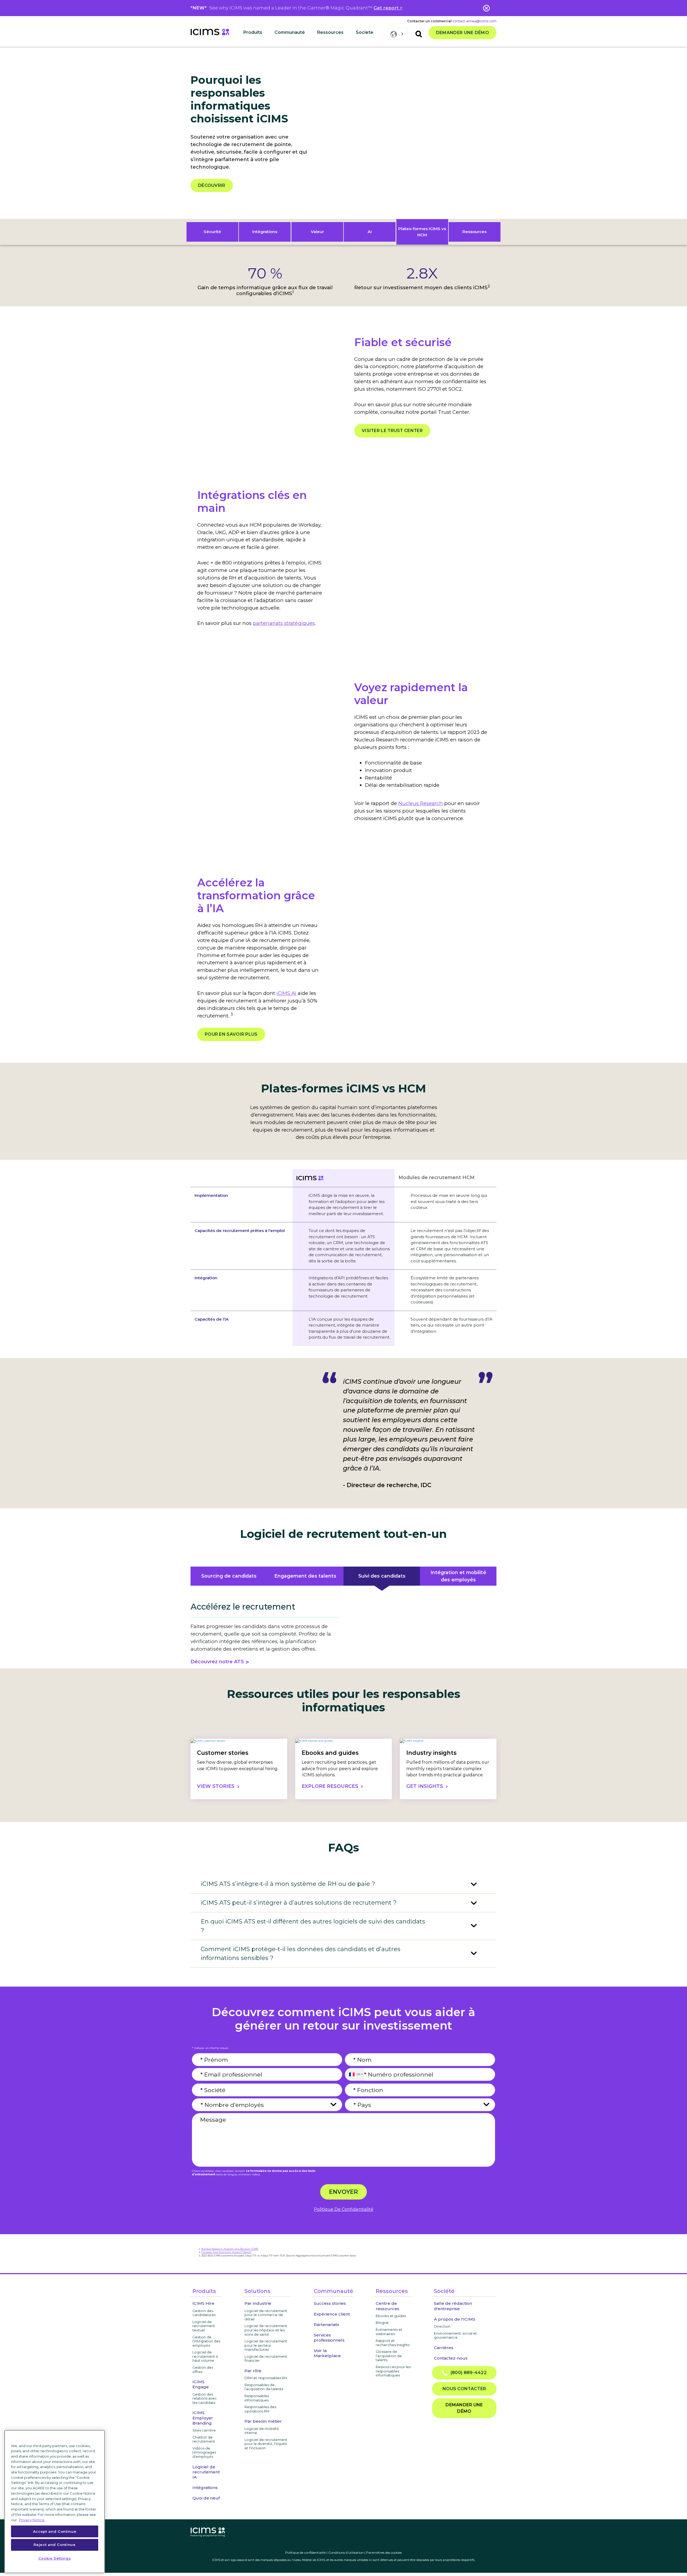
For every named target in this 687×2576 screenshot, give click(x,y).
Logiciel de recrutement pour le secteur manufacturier (266, 2345)
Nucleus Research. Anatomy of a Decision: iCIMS (230, 2249)
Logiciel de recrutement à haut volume (205, 2356)
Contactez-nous (451, 2358)
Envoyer (343, 2192)
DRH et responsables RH (266, 2378)
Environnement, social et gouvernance (455, 2335)
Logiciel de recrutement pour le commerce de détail (266, 2315)
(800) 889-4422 (467, 2373)
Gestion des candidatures (204, 2313)
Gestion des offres (203, 2370)
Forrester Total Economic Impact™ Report (226, 2252)
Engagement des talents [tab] (305, 1576)
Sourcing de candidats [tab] (229, 1576)
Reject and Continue (54, 2545)
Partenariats (326, 2325)
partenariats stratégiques (284, 623)
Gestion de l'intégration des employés (206, 2341)
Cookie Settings (55, 2558)
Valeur (317, 232)
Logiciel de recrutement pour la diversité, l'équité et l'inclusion (266, 2444)
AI (370, 232)
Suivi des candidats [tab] (382, 1576)
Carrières (444, 2348)
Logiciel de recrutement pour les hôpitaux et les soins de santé (266, 2330)
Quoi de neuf (206, 2498)
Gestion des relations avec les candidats (205, 2398)
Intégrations (265, 232)
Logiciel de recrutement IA (206, 2472)
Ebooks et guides (391, 2316)
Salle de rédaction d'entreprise (453, 2306)
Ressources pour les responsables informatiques (393, 2371)
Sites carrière (204, 2430)
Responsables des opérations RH (260, 2409)
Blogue (382, 2323)
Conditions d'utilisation (346, 2553)
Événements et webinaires (389, 2332)
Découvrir (212, 185)
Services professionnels (329, 2338)
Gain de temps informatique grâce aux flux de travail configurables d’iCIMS (265, 290)
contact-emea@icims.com (474, 21)
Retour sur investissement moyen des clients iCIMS (422, 287)
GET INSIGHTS (425, 1786)
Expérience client (332, 2314)
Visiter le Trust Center (392, 431)
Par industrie (258, 2303)
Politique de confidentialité (306, 2553)
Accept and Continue (55, 2531)
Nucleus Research (421, 803)
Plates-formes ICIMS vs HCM (422, 232)
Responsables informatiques (257, 2398)
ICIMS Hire (203, 2303)
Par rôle (253, 2371)
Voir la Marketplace (327, 2353)
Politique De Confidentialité (344, 2209)
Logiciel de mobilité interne (262, 2431)
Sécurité (212, 232)
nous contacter (464, 2389)
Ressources (474, 232)
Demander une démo (463, 33)
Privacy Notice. (32, 2520)
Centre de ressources (388, 2306)
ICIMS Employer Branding (203, 2418)
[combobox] (355, 2074)
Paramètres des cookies (384, 2553)
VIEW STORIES (216, 1786)
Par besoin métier (263, 2421)
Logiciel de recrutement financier (266, 2358)
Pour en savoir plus (231, 1034)
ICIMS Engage (201, 2384)
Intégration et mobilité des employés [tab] (458, 1576)
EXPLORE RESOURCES (330, 1786)
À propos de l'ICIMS (455, 2319)
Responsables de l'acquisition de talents (264, 2387)
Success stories (330, 2303)
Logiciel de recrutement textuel (204, 2326)
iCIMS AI (286, 993)
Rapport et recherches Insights (393, 2343)
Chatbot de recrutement (204, 2439)
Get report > (388, 8)
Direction (442, 2326)
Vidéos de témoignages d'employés (204, 2452)
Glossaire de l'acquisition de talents (389, 2356)
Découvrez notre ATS (217, 1662)
